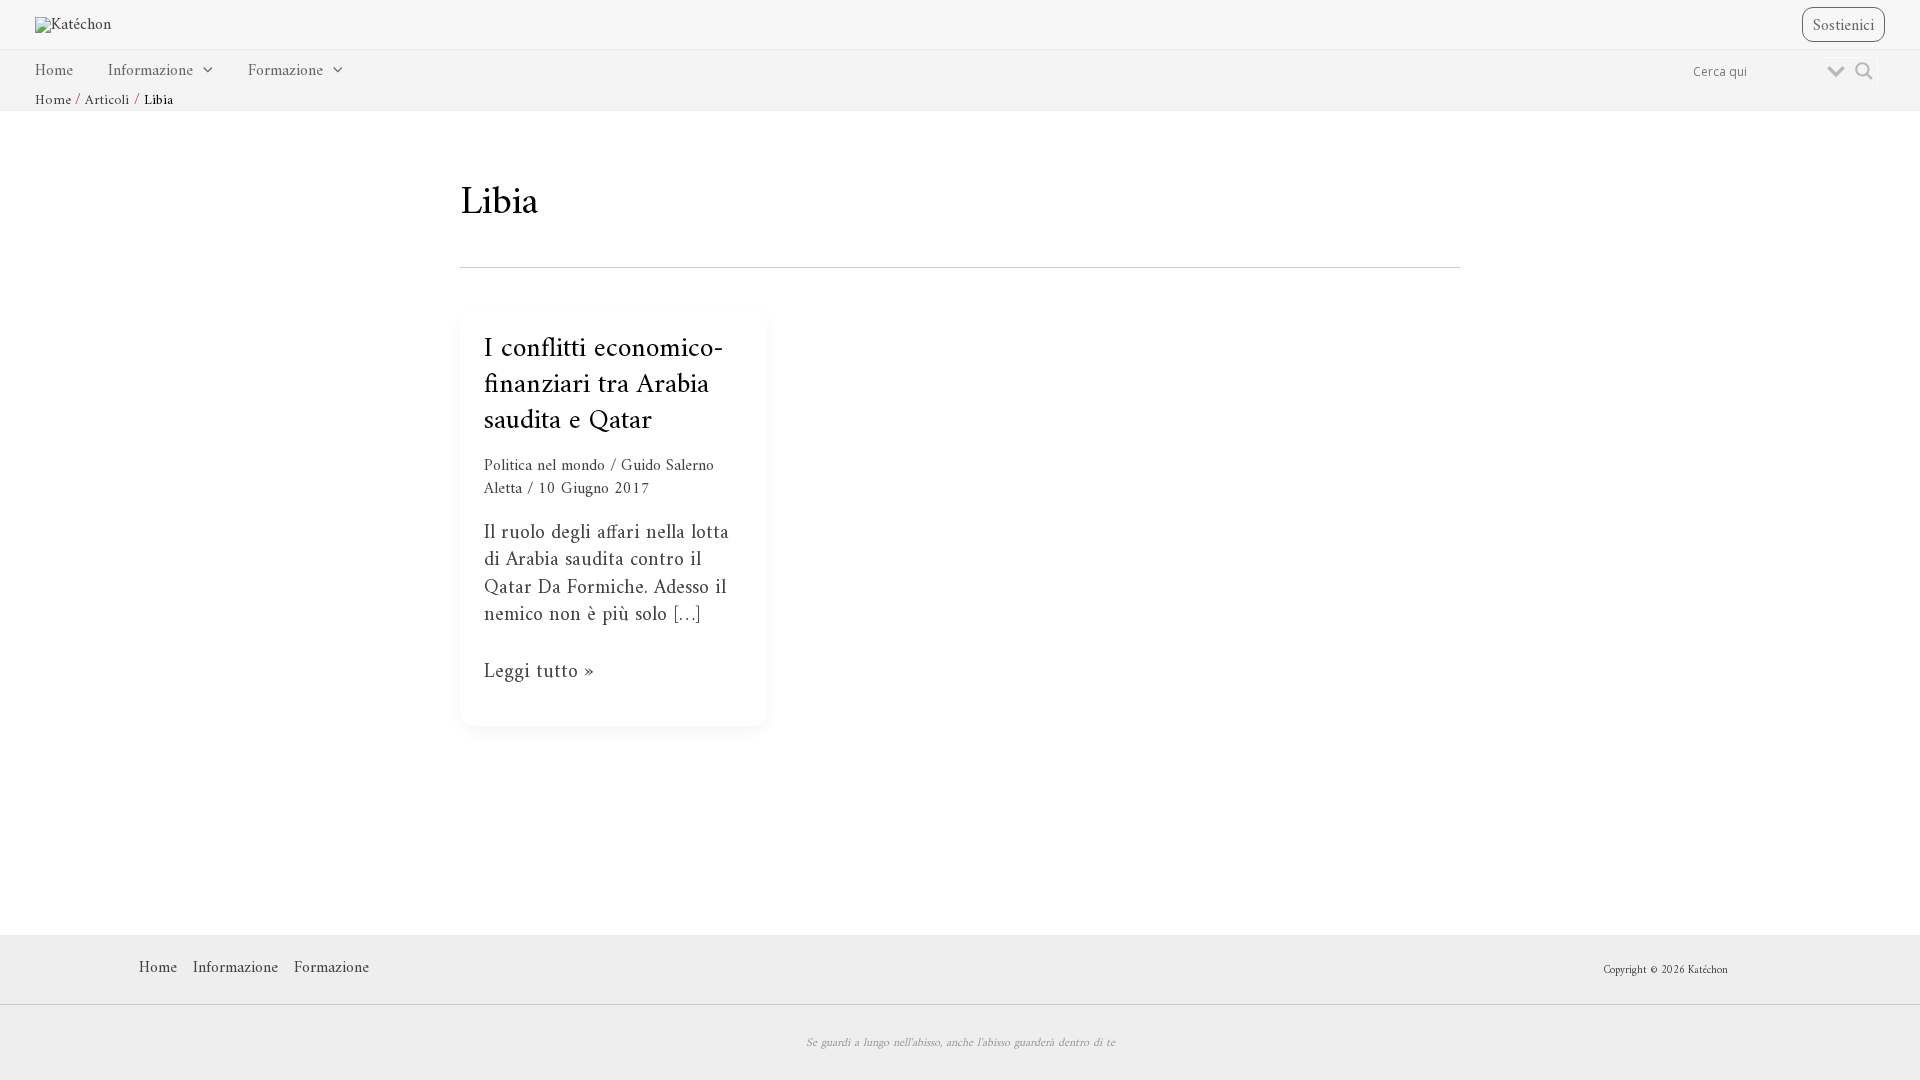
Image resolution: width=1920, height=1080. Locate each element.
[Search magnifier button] (1864, 71)
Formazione (285, 71)
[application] (203, 71)
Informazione (150, 71)
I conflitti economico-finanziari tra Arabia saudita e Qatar (603, 386)
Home (54, 71)
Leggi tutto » (538, 672)
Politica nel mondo (544, 466)
